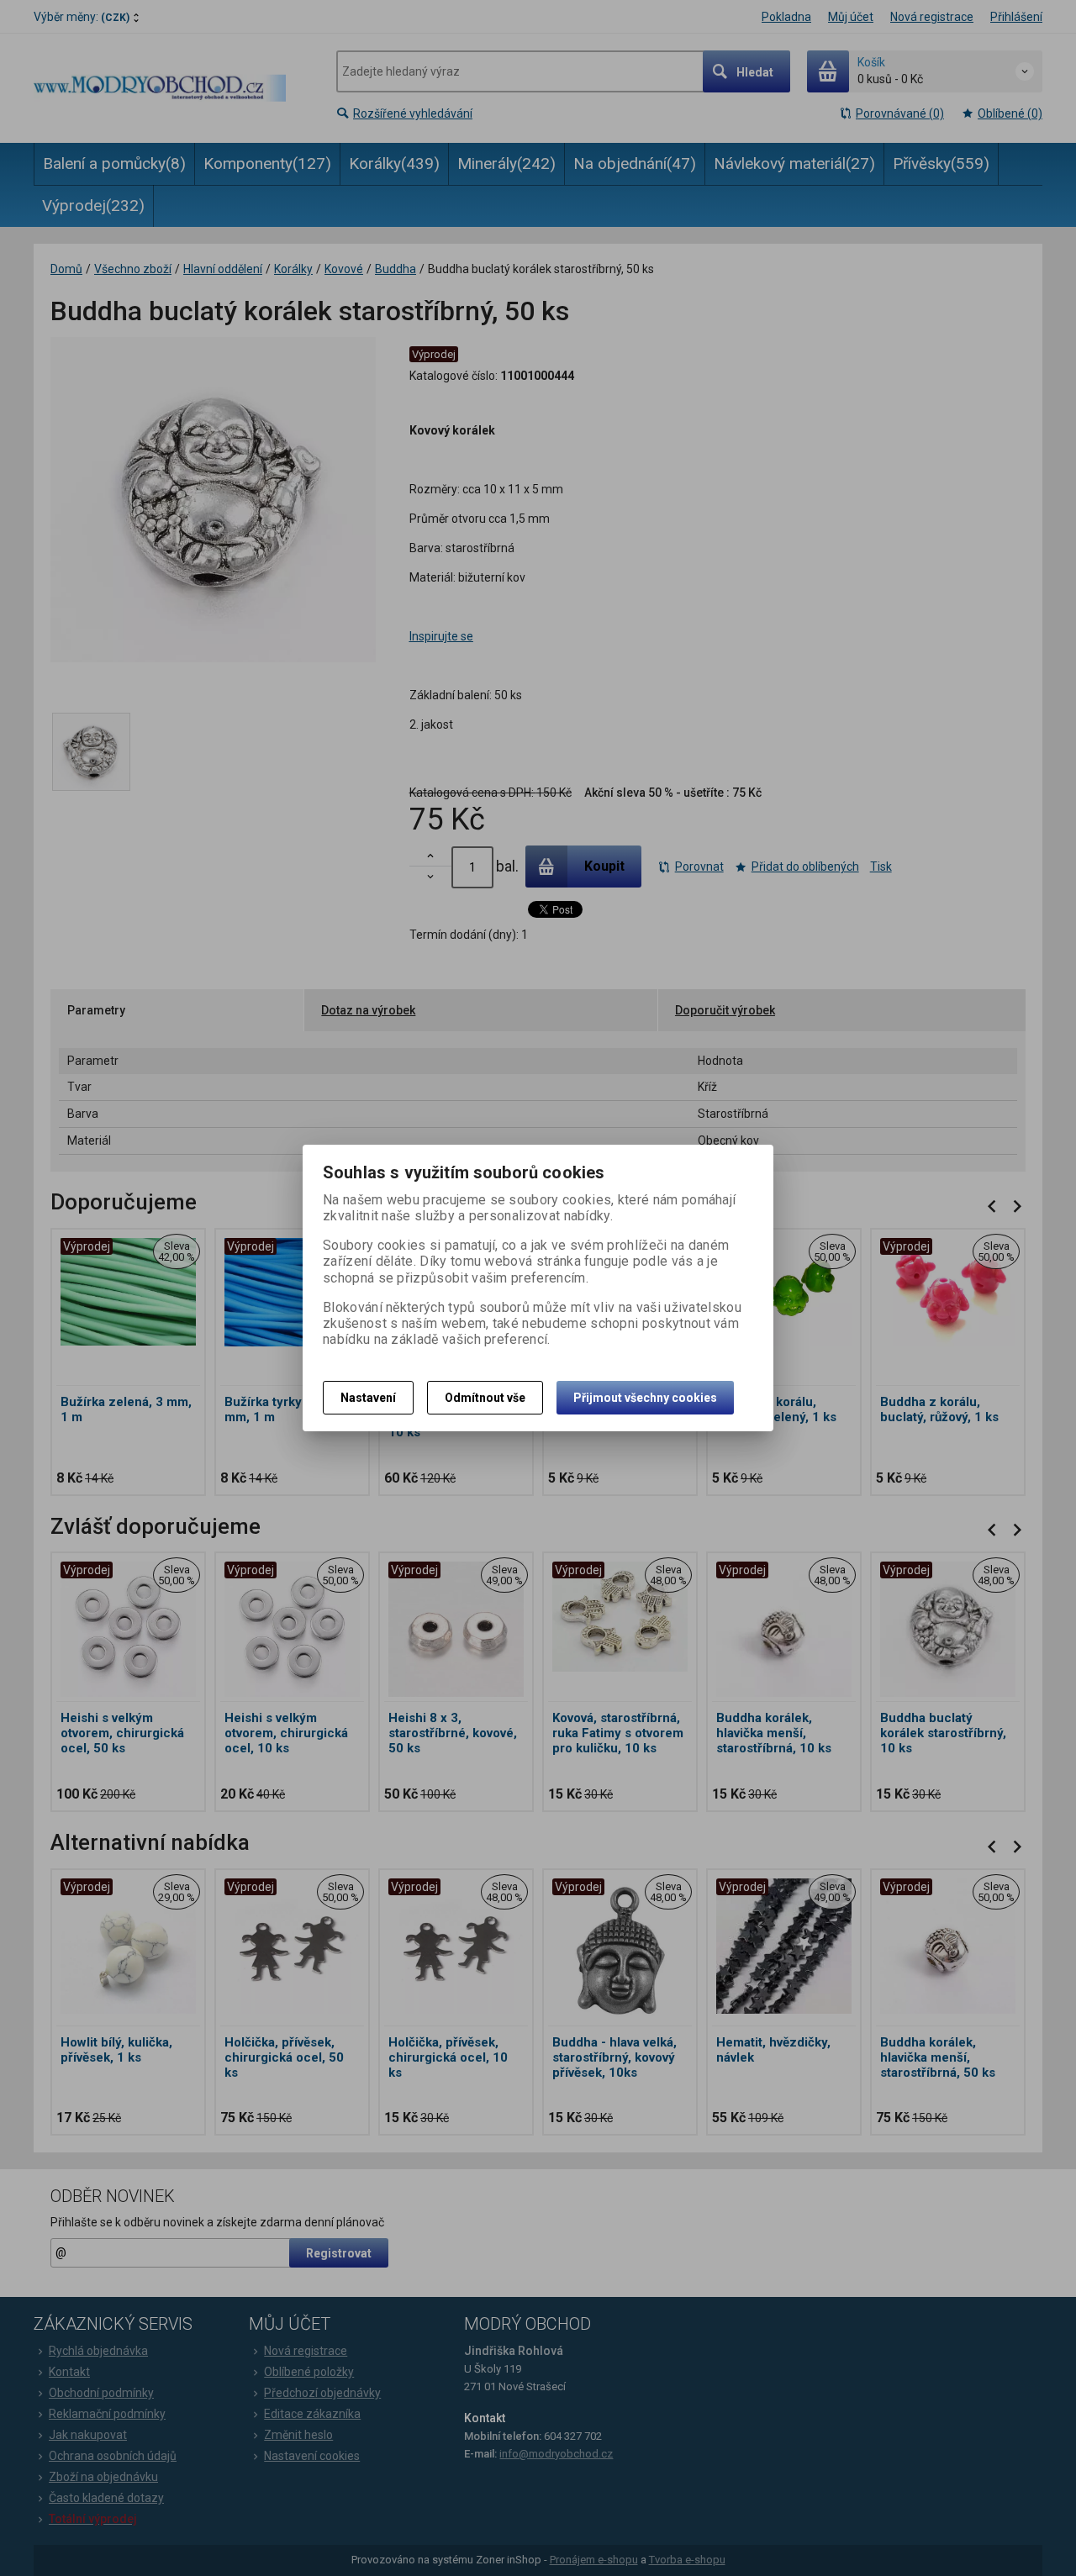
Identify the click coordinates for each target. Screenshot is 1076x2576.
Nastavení (368, 1398)
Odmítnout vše (485, 1398)
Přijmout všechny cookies (645, 1398)
